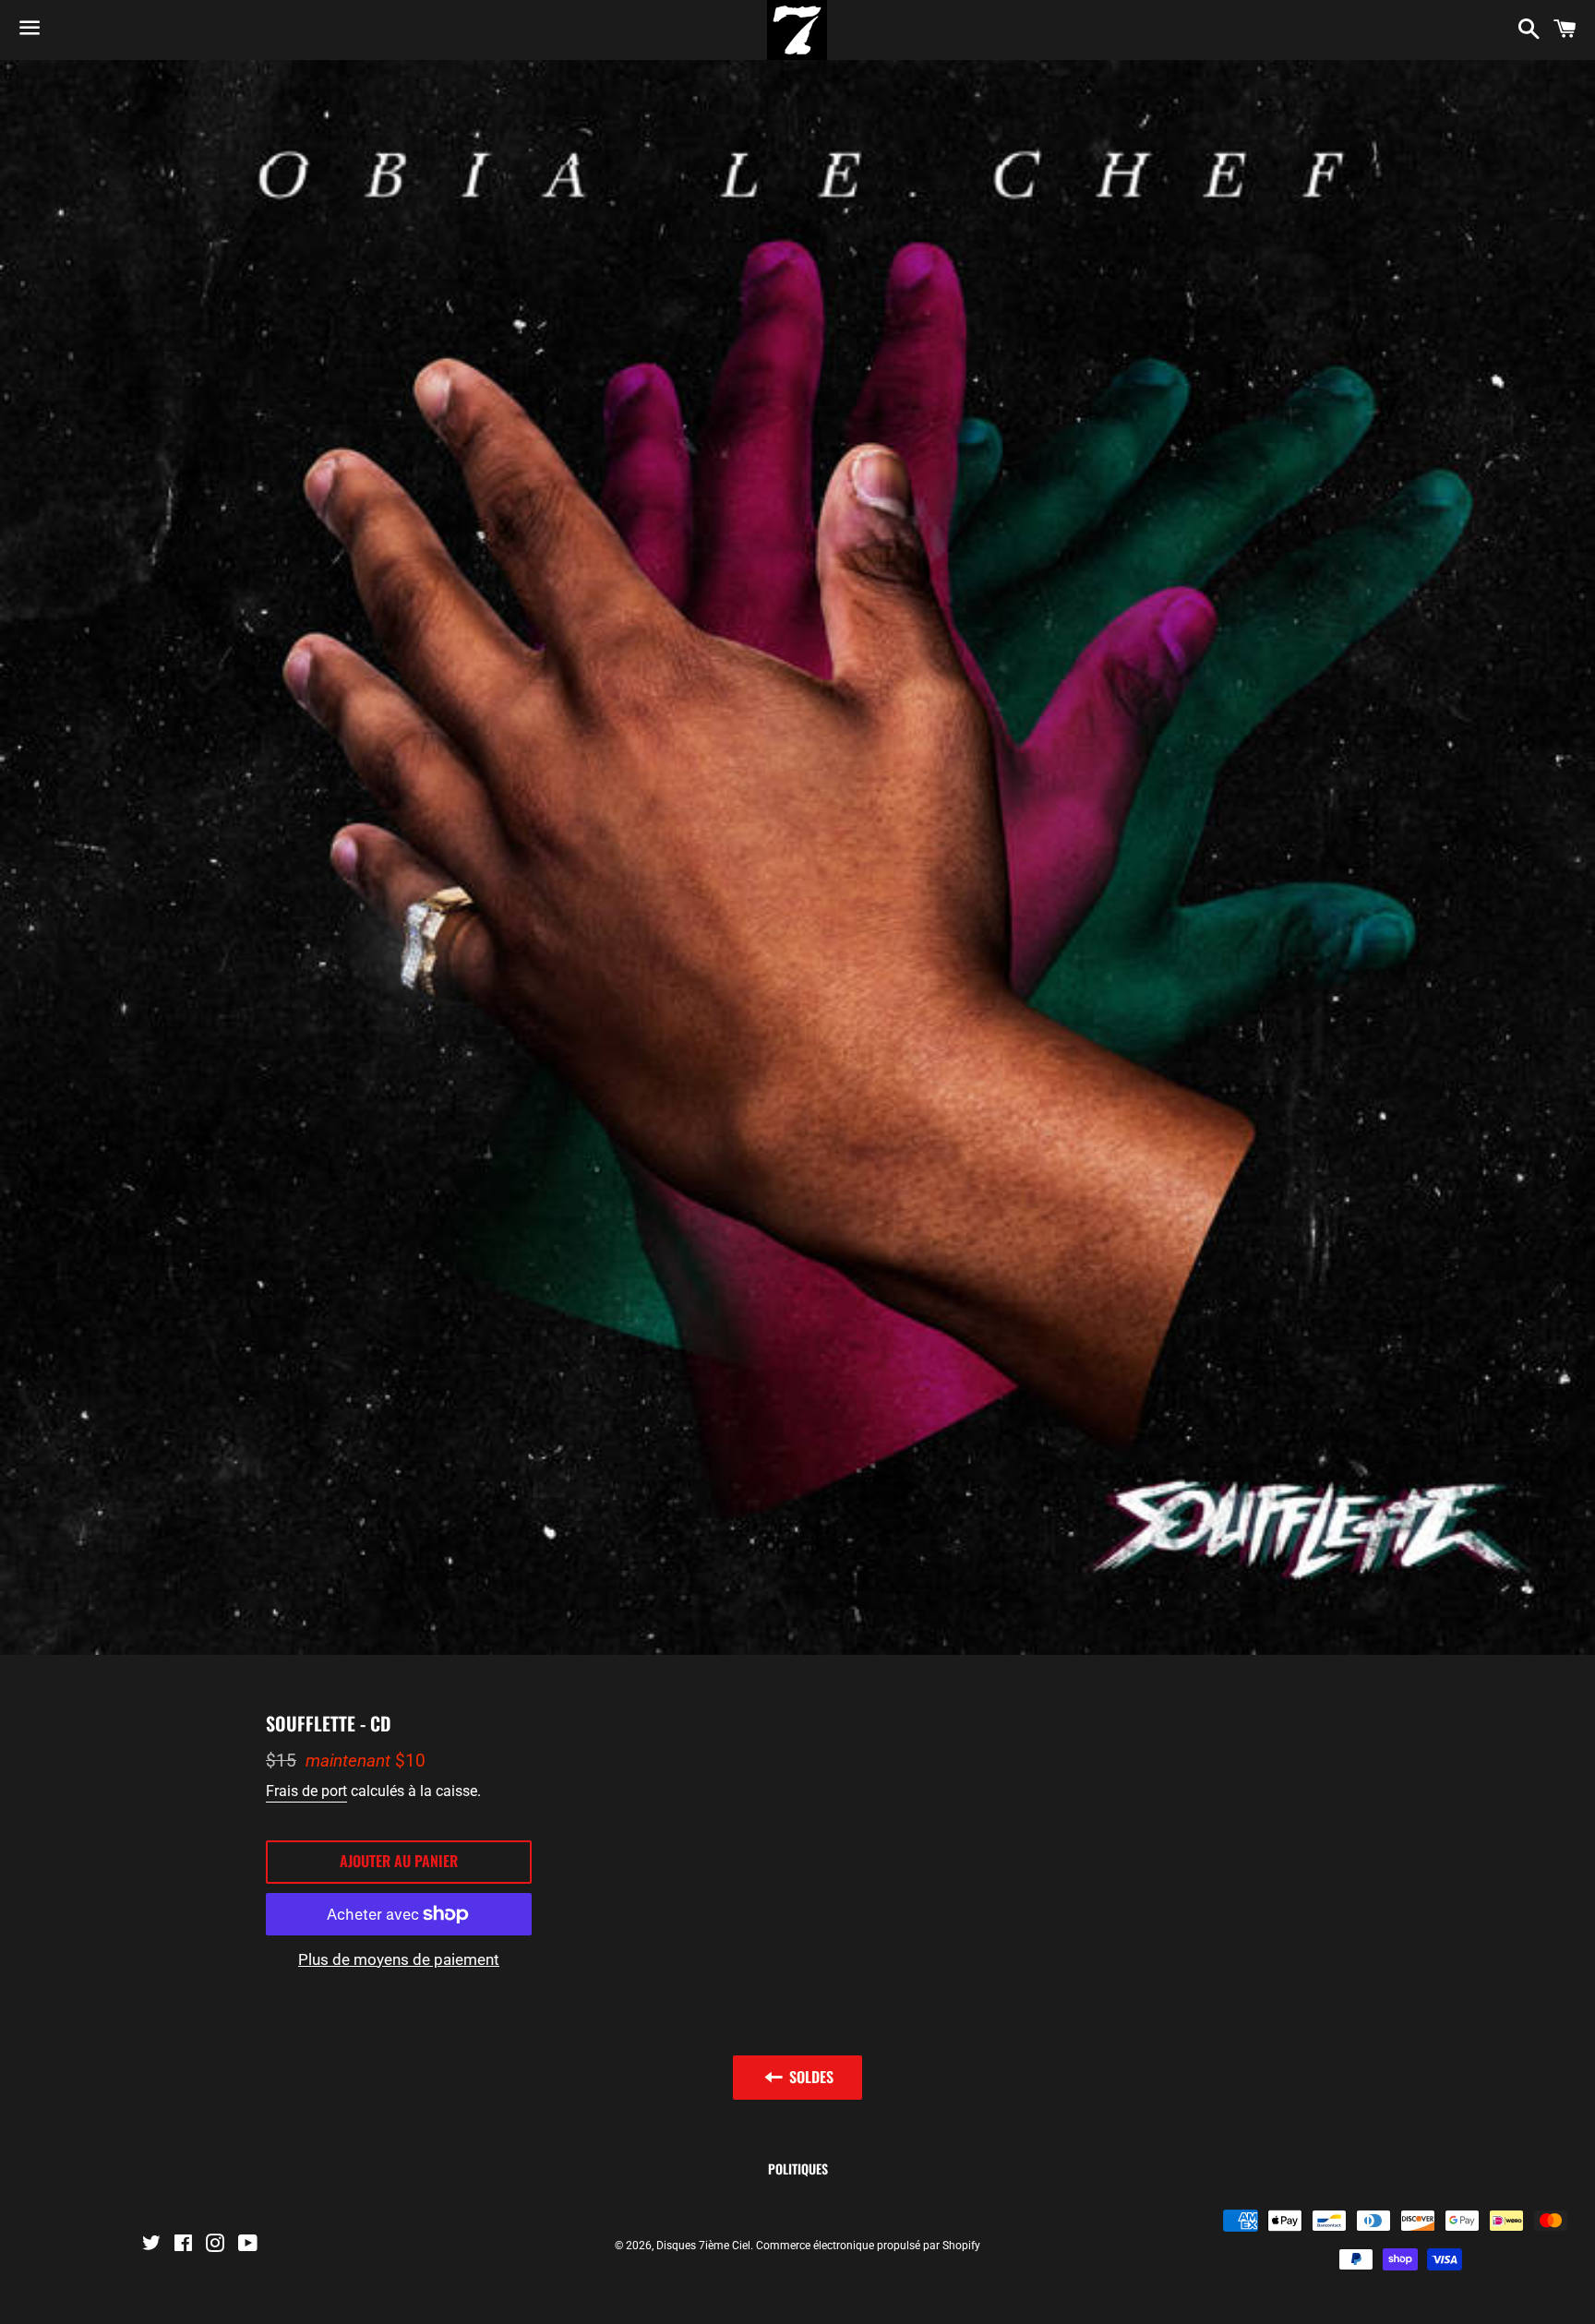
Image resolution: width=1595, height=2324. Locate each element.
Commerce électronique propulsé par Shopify (868, 2246)
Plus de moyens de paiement (399, 1959)
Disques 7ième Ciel (703, 2246)
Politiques (798, 2168)
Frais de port (306, 1791)
